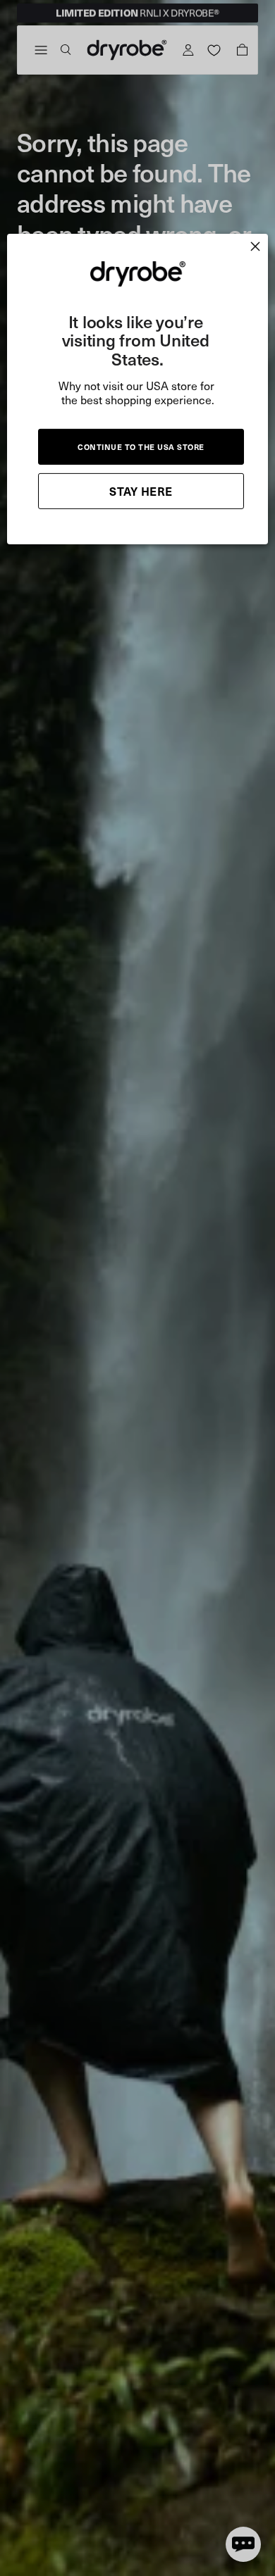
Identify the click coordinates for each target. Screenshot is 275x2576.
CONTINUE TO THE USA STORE (141, 447)
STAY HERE (141, 491)
